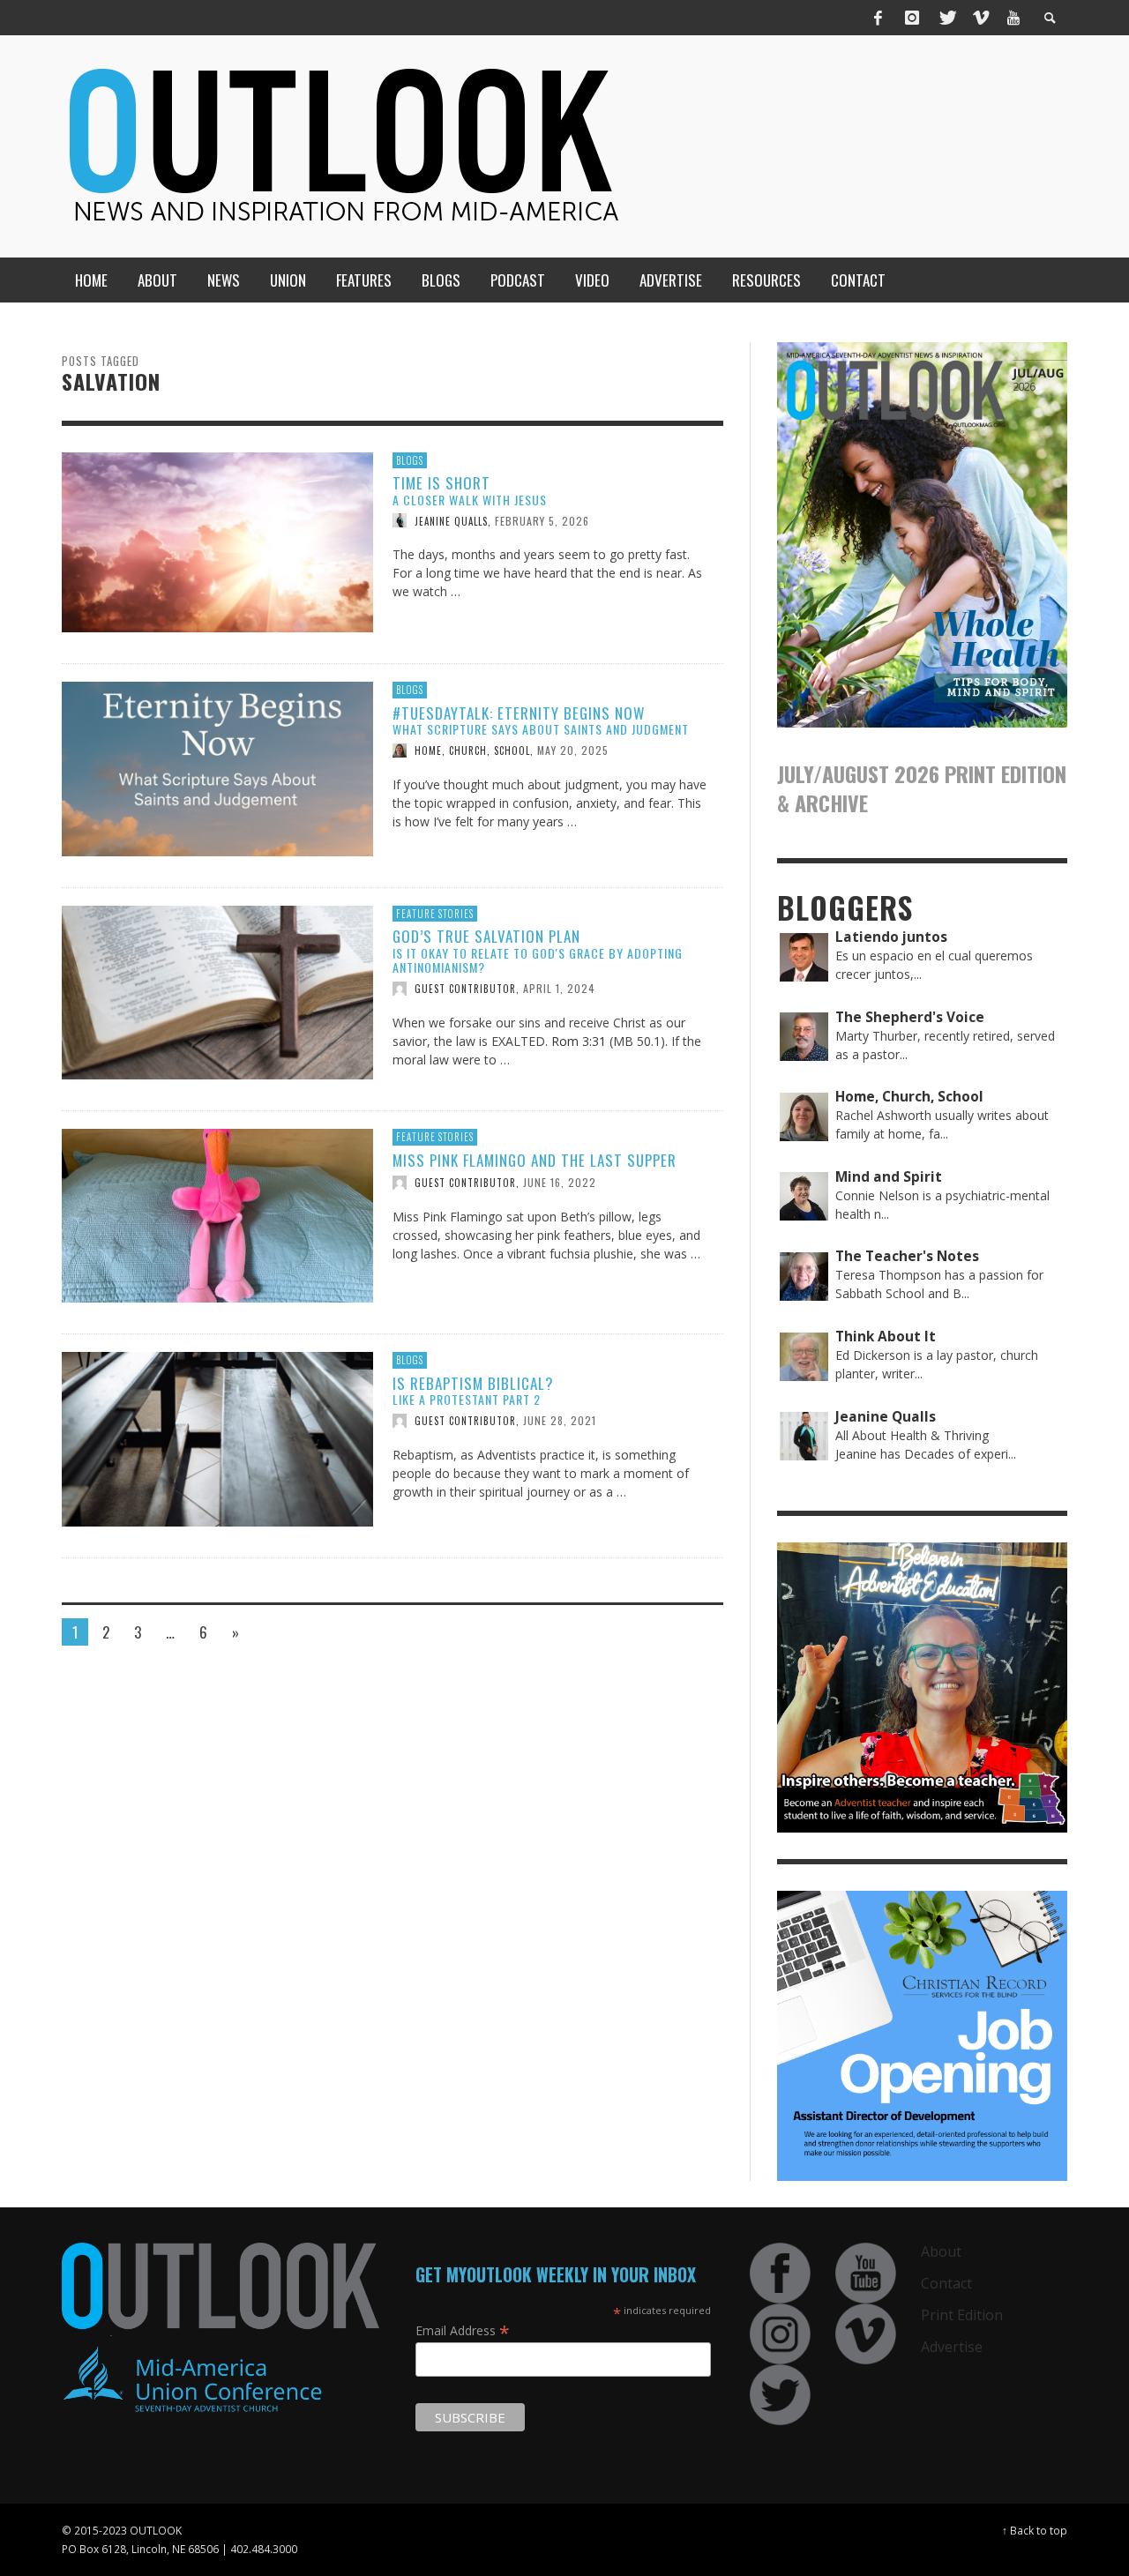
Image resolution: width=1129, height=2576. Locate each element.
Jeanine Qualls (451, 520)
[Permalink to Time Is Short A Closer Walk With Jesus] (217, 541)
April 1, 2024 (559, 988)
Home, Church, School (472, 750)
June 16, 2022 (560, 1182)
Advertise (952, 2347)
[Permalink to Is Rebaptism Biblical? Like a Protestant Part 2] (217, 1438)
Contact (946, 2283)
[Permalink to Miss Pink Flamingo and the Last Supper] (217, 1215)
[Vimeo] (980, 18)
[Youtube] (1013, 18)
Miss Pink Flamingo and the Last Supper (535, 1160)
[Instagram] (912, 18)
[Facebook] (879, 18)
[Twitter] (946, 18)
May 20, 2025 (573, 750)
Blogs (410, 460)
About (941, 2251)
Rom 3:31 (579, 1041)
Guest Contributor (465, 989)
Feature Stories (435, 914)
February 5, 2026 (542, 520)
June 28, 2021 (560, 1420)
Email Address (463, 2330)
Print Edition (962, 2315)
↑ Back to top (1035, 2530)
